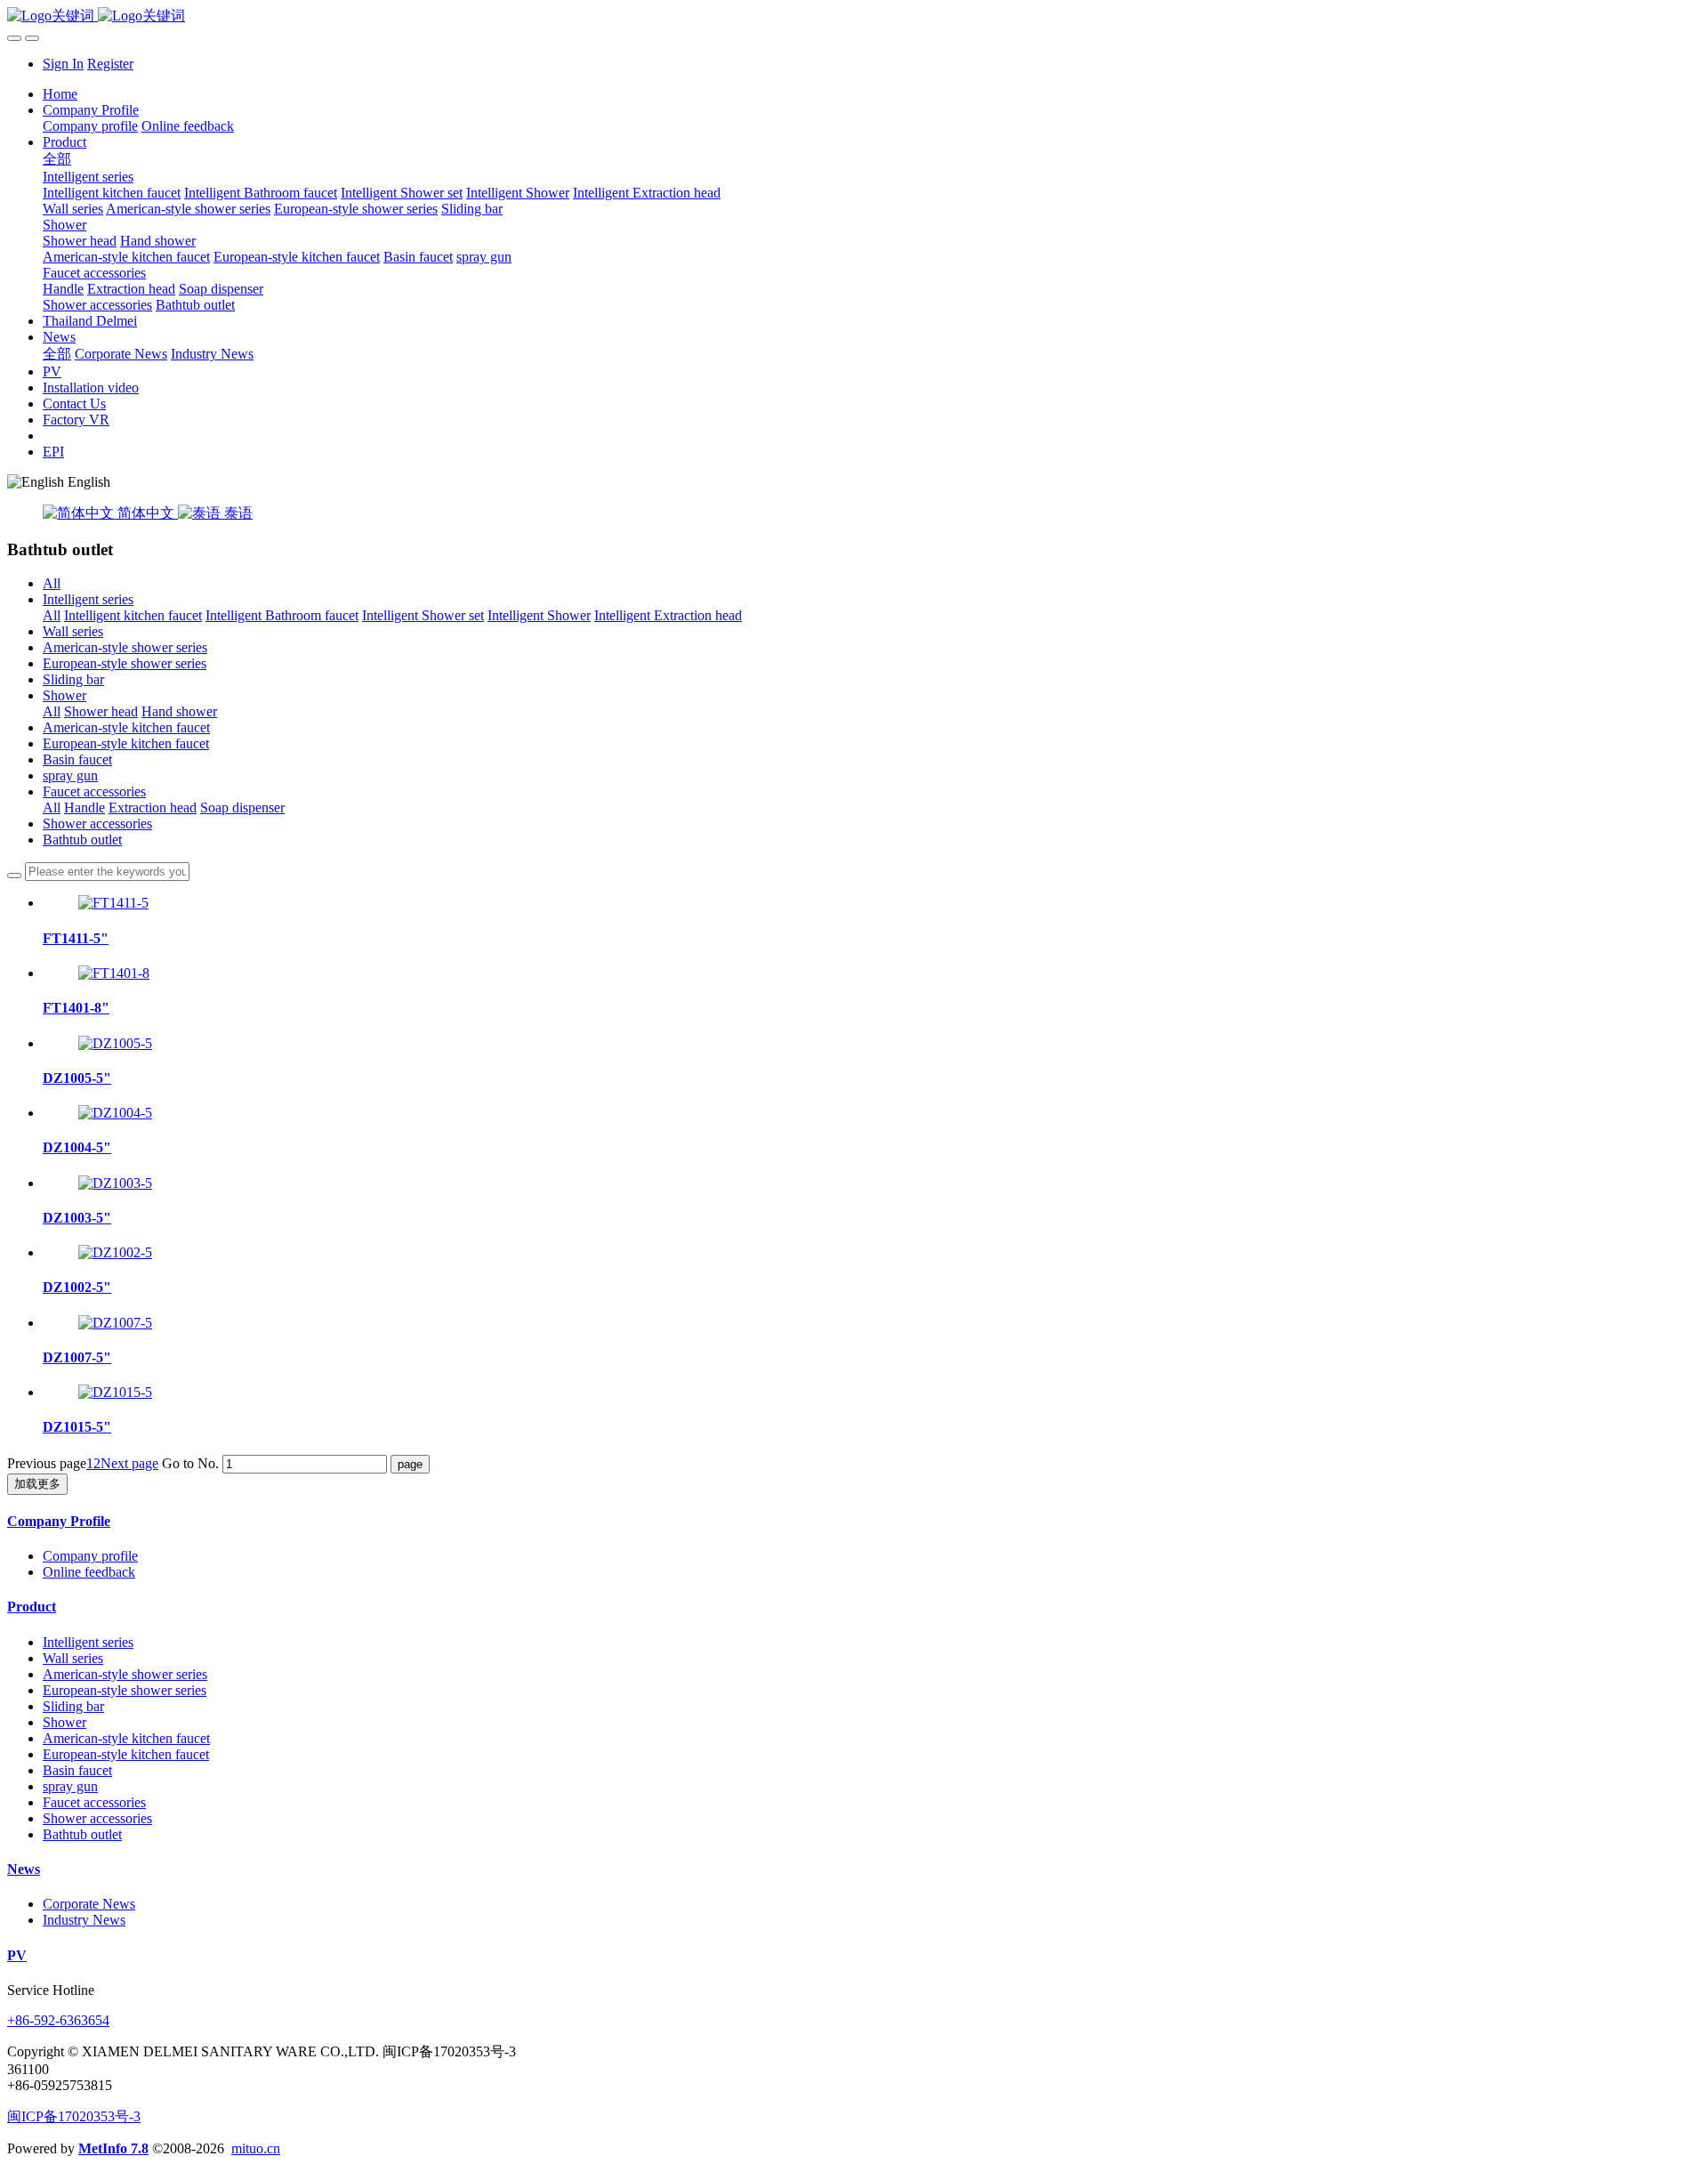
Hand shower (179, 711)
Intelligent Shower (539, 615)
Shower (64, 695)
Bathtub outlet (82, 840)
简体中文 (146, 513)
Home (60, 94)
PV (17, 1955)
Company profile (90, 1556)
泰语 (237, 513)
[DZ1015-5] (115, 1392)
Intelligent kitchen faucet (133, 615)
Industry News (84, 1920)
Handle (85, 807)
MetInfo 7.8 (113, 2148)
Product (32, 1607)
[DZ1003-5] (115, 1183)
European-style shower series (125, 663)
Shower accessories (97, 824)
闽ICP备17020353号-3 (74, 2116)
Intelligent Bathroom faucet (282, 615)
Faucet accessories (94, 791)
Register (110, 64)
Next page (129, 1463)
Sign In (63, 64)
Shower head (101, 711)
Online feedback (89, 1572)
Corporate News (89, 1904)
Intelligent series (88, 599)
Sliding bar (73, 679)
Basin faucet (77, 759)
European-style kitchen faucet (126, 743)
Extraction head (153, 807)
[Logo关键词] (854, 16)
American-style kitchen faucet (126, 727)
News (24, 1869)
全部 (57, 159)
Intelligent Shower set (423, 615)
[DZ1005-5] (115, 1043)
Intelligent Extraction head (668, 615)
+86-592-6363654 (58, 2020)
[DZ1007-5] (115, 1323)
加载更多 (37, 1484)
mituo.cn (256, 2148)
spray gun (70, 775)
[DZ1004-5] (115, 1113)
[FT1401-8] (114, 973)
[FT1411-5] (113, 903)
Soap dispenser (242, 807)
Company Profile (59, 1521)
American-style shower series (125, 647)
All (52, 583)
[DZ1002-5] (115, 1252)
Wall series (73, 631)
